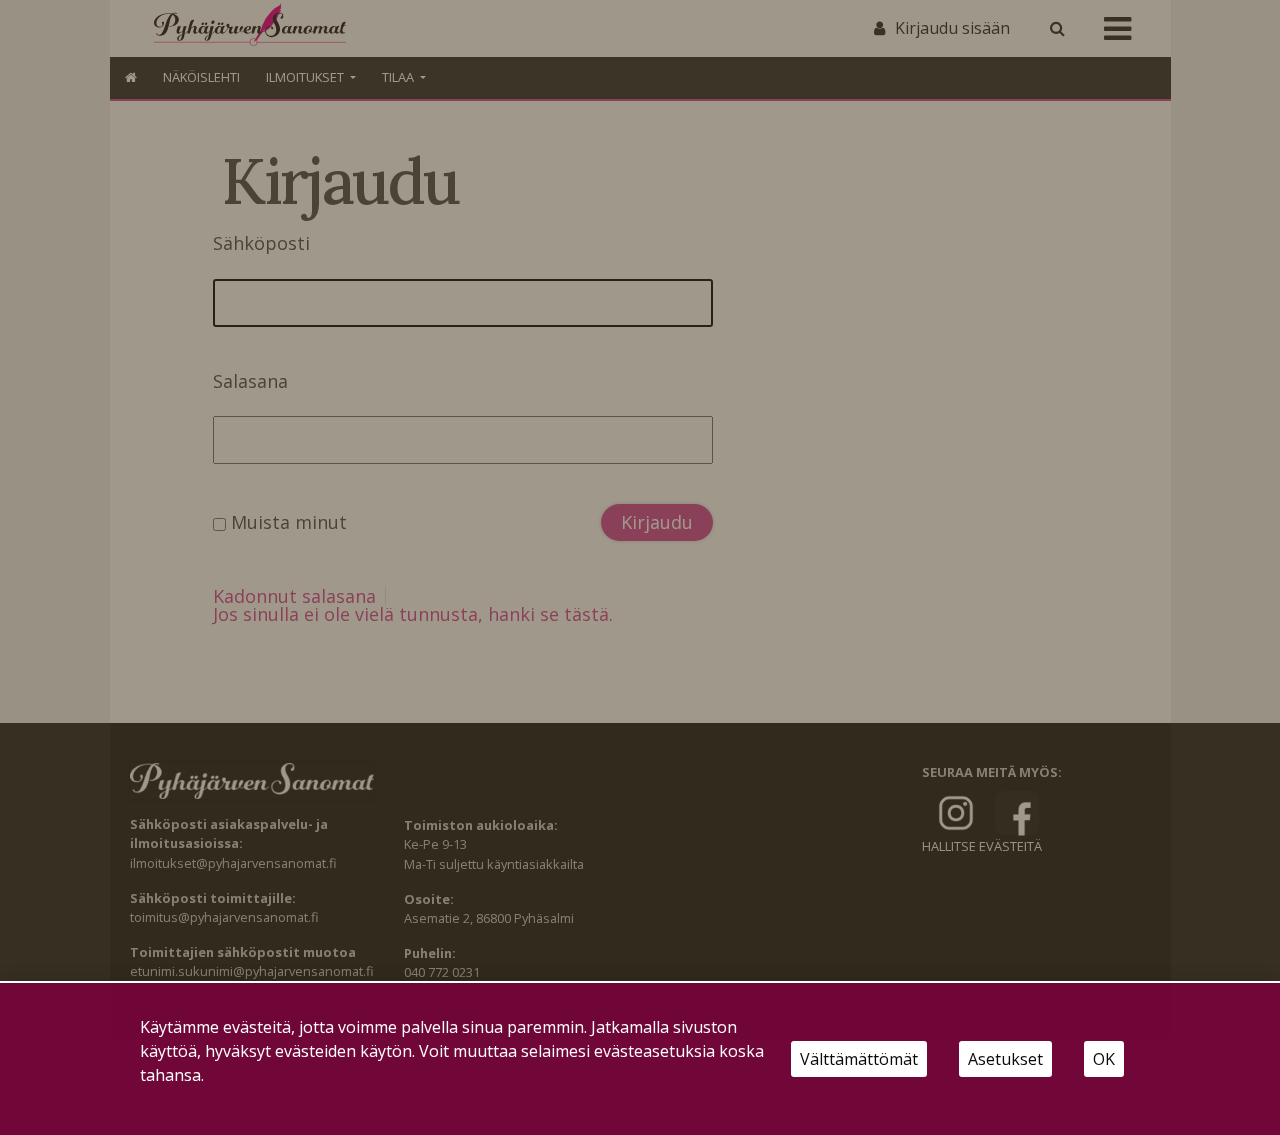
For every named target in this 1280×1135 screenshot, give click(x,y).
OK (1104, 1059)
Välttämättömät (859, 1059)
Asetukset (1005, 1059)
